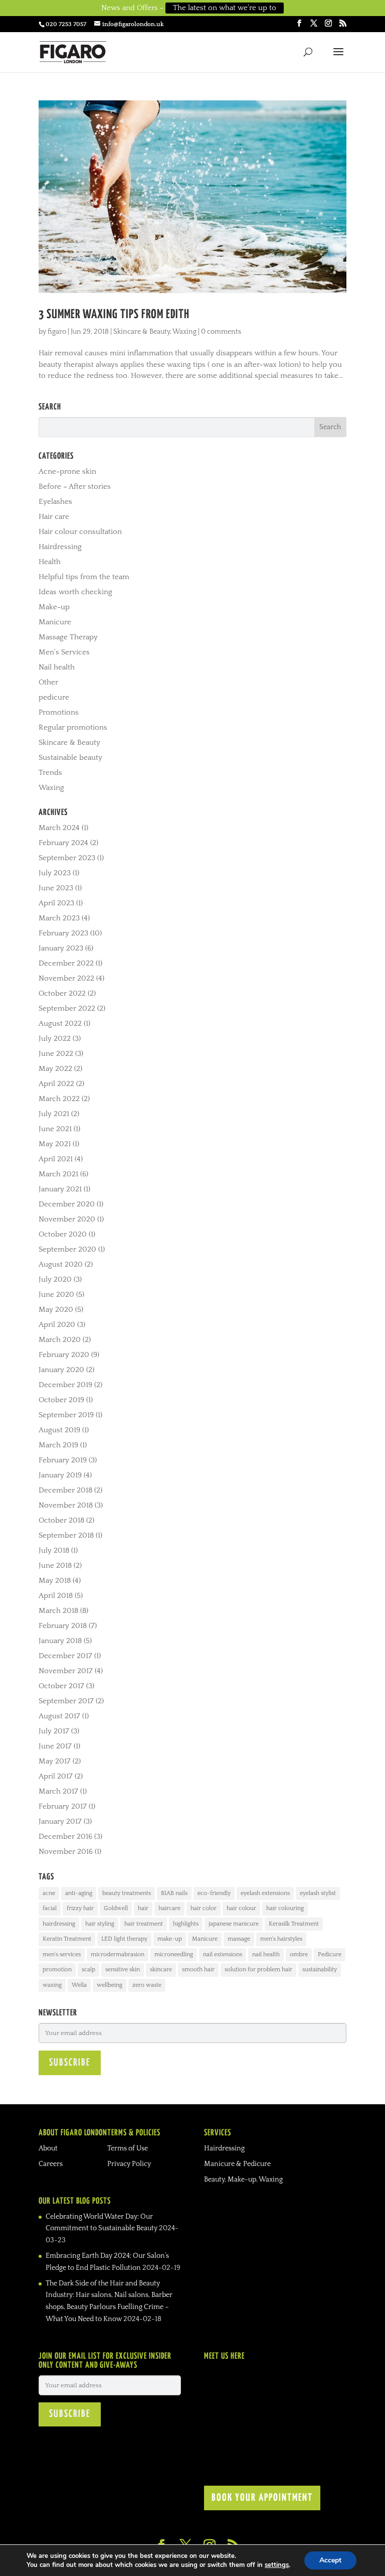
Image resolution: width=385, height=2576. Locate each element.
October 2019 (61, 1400)
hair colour (241, 1908)
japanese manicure (234, 1924)
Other (48, 682)
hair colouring (285, 1908)
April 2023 (56, 903)
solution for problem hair (258, 1970)
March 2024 (59, 828)
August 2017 (59, 1716)
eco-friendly (214, 1893)
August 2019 (59, 1430)
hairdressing (59, 1924)
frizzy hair (80, 1908)
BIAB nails (174, 1893)
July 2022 (55, 1039)
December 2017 (65, 1656)
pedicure (54, 697)
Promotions (59, 712)
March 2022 (59, 1099)
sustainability (320, 1970)
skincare (161, 1970)
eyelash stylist (318, 1893)
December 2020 (67, 1204)
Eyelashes (55, 502)
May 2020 (56, 1310)
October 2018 (61, 1520)
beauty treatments (127, 1893)
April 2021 (56, 1159)
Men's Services (64, 652)
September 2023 (67, 858)
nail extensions (223, 1954)
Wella (79, 1985)
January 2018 (60, 1641)
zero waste (147, 1985)
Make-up (54, 607)
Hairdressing (60, 547)
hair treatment (144, 1924)
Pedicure (330, 1954)
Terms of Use (128, 2148)
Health (50, 562)
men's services (62, 1954)
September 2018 (66, 1535)
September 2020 (67, 1249)
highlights (186, 1924)
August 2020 (61, 1264)
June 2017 (55, 1746)
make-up (170, 1939)
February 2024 (63, 843)
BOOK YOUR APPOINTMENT (262, 2498)
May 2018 (55, 1581)
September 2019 (66, 1415)
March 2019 (58, 1445)
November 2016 (66, 1852)
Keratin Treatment (67, 1939)
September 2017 (66, 1701)
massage (239, 1939)
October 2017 (61, 1686)
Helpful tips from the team (84, 577)
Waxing (184, 332)
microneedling (174, 1954)
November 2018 (66, 1505)
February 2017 (63, 1806)
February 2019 (63, 1460)
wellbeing (110, 1985)
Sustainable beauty (70, 758)
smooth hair (198, 1970)
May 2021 (55, 1144)
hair (143, 1908)
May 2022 (55, 1069)
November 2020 (67, 1219)
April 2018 (56, 1596)
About (48, 2148)
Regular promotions (73, 727)
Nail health (57, 667)
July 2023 (55, 873)
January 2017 (60, 1821)
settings (277, 2565)
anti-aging (79, 1893)
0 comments (221, 332)
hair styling (100, 1924)
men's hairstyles (281, 1939)
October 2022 (62, 993)
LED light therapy (124, 1939)
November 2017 (66, 1671)
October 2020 (63, 1234)
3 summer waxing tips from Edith (114, 315)
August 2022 (60, 1024)
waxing (52, 1985)
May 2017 (55, 1761)
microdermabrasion (118, 1954)
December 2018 (65, 1490)
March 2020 (60, 1340)
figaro (57, 332)
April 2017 (56, 1776)
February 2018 (63, 1626)
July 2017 (54, 1731)
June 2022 (56, 1054)
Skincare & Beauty (142, 332)
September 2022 (67, 1008)
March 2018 (58, 1611)
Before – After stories (75, 487)
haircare (169, 1908)
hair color (204, 1908)
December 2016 (65, 1837)
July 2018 (54, 1550)
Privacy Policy (129, 2164)
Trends (50, 773)
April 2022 (56, 1084)
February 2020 (64, 1355)
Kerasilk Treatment (294, 1924)
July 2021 (54, 1114)
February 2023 (63, 933)
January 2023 (61, 948)
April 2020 (57, 1325)
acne (49, 1893)
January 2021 (60, 1189)
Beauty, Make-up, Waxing (243, 2180)
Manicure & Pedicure (237, 2164)
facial (50, 1908)
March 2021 (58, 1174)
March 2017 (58, 1791)
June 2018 (55, 1566)
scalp (88, 1970)
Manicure (55, 622)
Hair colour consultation (80, 532)
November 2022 (66, 978)
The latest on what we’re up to (225, 8)
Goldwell (116, 1908)
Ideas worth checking (75, 592)
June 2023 (56, 888)
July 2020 (55, 1279)
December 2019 (65, 1385)
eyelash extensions (265, 1893)
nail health (266, 1954)
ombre (299, 1954)
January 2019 (60, 1475)
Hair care (54, 517)
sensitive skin (123, 1970)
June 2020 (56, 1295)
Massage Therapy (68, 637)
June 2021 (55, 1129)
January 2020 (61, 1370)
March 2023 (59, 918)
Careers (51, 2164)
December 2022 (66, 963)
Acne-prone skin (67, 471)
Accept (330, 2560)
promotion (57, 1970)
